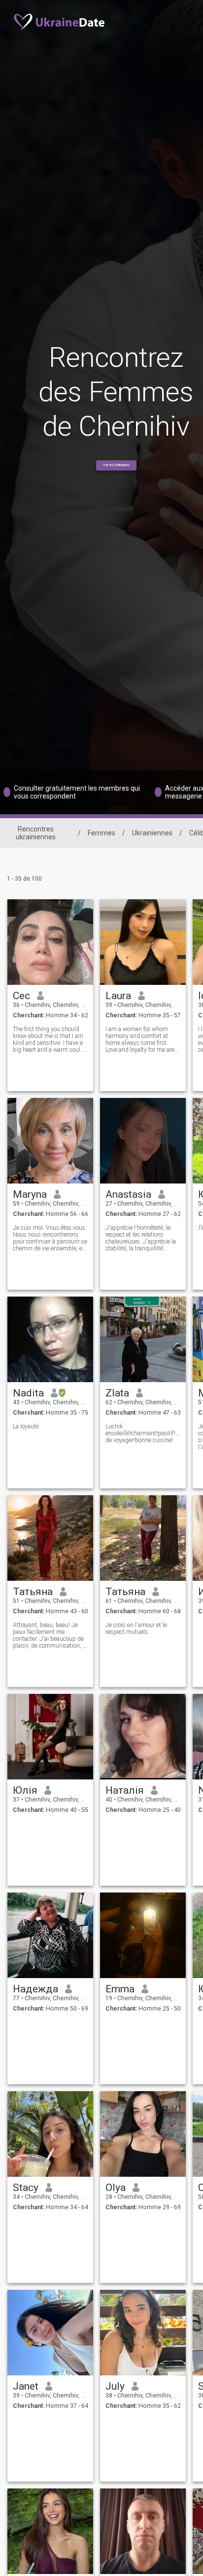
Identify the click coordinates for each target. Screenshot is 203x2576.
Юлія (25, 1790)
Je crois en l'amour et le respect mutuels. (136, 1629)
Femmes (101, 833)
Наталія (125, 1790)
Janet (26, 2386)
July (115, 2386)
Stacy (26, 2188)
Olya (116, 2188)
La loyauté (26, 1426)
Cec (21, 996)
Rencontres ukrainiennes (36, 833)
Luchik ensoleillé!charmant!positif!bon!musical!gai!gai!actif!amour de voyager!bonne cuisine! (143, 1433)
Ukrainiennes (152, 833)
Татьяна (33, 1592)
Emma (120, 1989)
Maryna (30, 1194)
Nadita (28, 1393)
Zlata (117, 1393)
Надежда (35, 1989)
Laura (118, 996)
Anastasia (128, 1194)
